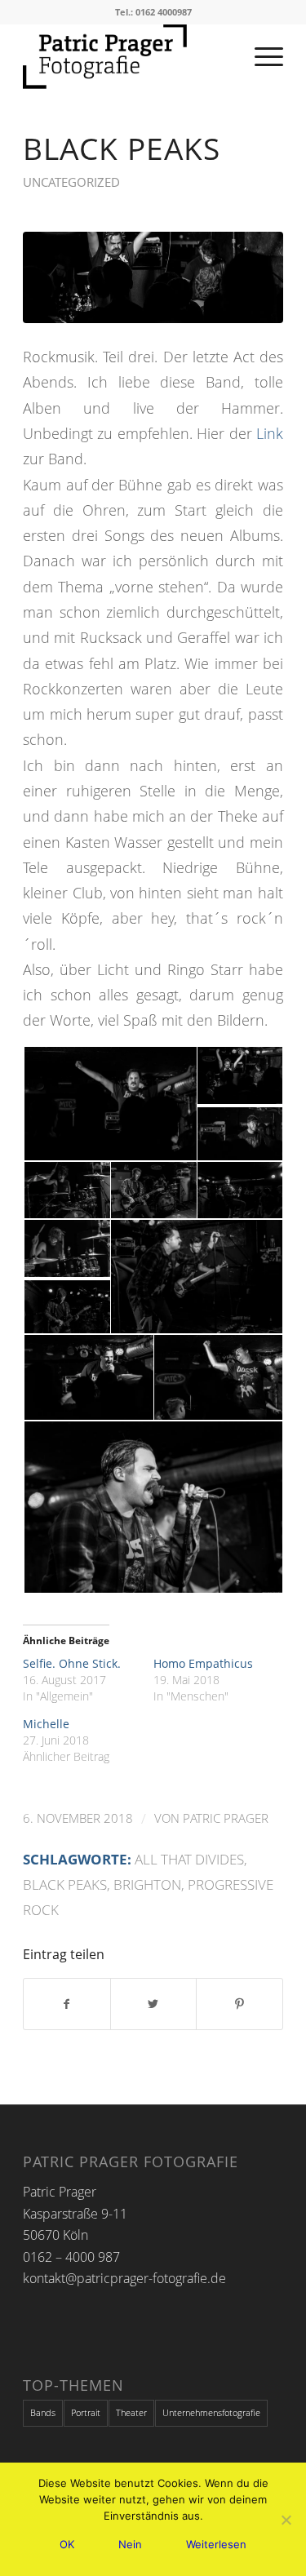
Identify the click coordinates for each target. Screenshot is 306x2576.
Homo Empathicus (203, 1663)
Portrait (86, 2412)
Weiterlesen (216, 2544)
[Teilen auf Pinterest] (239, 2004)
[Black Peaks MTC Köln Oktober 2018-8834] (153, 277)
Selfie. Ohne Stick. (72, 1663)
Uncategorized (71, 182)
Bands (43, 2412)
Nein (130, 2544)
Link (270, 433)
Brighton (147, 1884)
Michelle (46, 1724)
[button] (109, 1104)
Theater (131, 2412)
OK (67, 2544)
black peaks (65, 1884)
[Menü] (261, 56)
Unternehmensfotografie (211, 2412)
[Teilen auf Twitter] (154, 2004)
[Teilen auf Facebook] (67, 2004)
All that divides (189, 1859)
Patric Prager (226, 1818)
